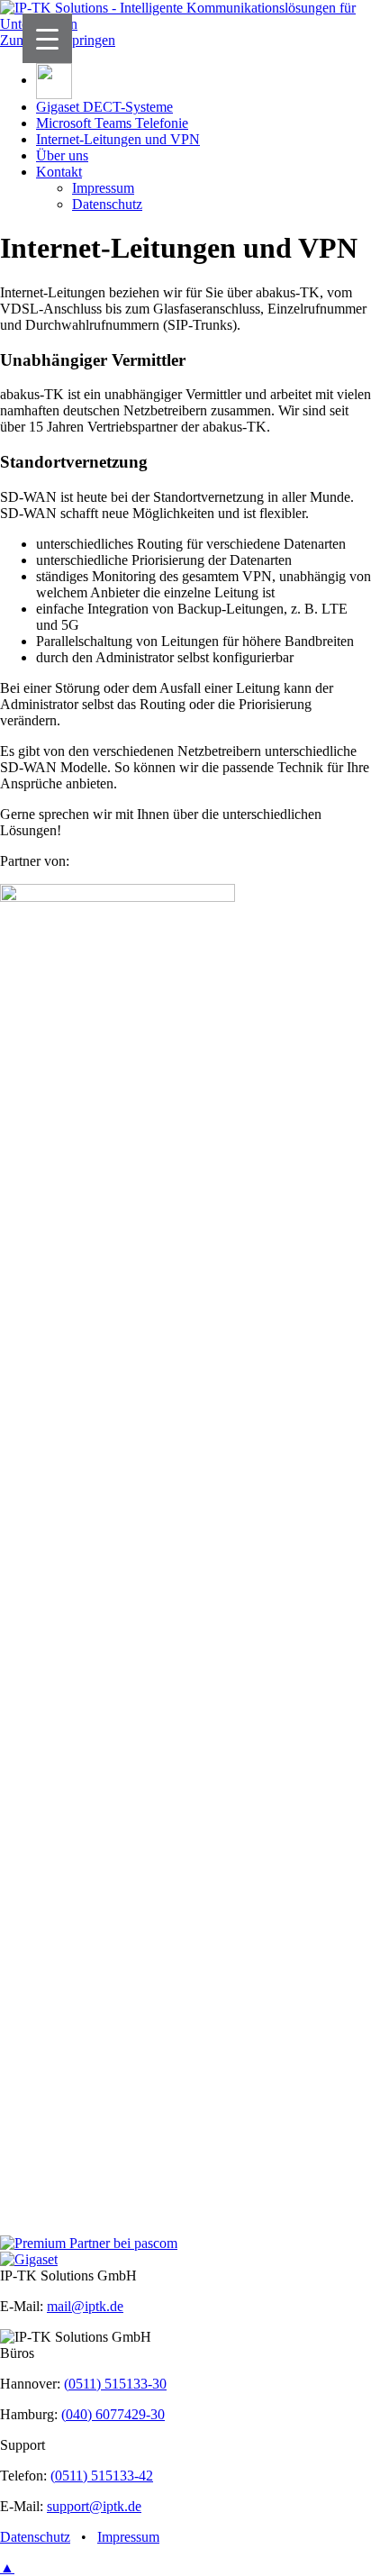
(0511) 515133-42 (102, 2476)
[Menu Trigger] (47, 38)
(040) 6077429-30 (113, 2414)
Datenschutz (107, 204)
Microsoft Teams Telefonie (112, 123)
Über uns (62, 155)
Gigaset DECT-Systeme (104, 107)
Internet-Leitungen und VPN (118, 139)
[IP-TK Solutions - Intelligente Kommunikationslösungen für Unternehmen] (185, 24)
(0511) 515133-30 (115, 2384)
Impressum (103, 188)
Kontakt (59, 172)
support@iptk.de (94, 2506)
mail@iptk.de (85, 2306)
